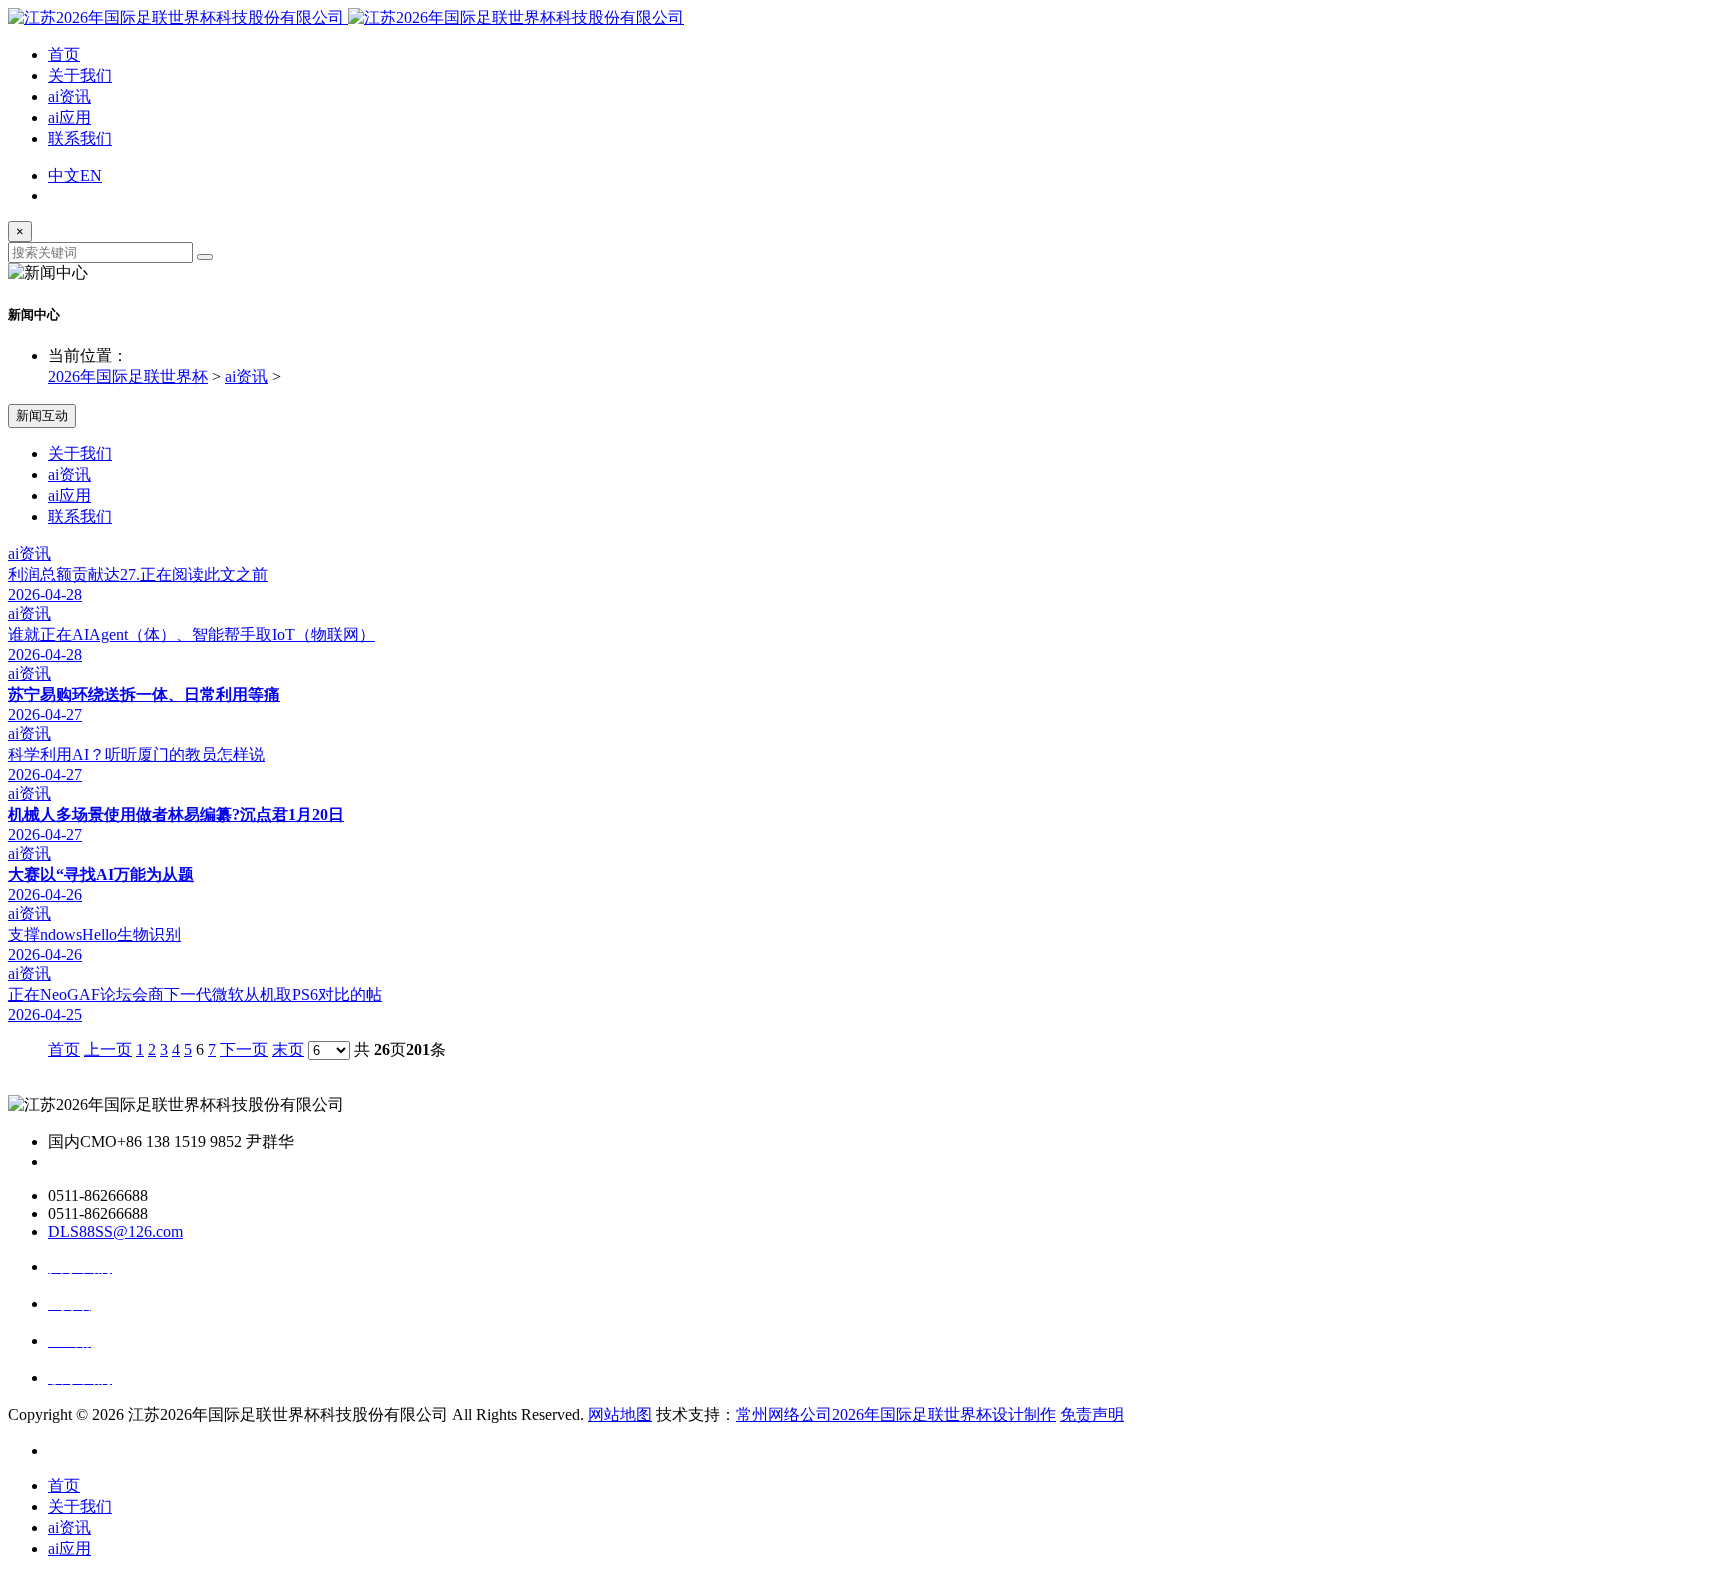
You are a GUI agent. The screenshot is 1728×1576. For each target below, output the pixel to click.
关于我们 (80, 75)
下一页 (244, 1049)
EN (91, 175)
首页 (64, 54)
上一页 (108, 1049)
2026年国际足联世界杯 (128, 376)
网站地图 (620, 1414)
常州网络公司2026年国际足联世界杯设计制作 (896, 1414)
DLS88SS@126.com (115, 1231)
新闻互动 (42, 415)
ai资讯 (69, 96)
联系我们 (80, 138)
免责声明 (1092, 1414)
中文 (64, 175)
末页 (288, 1049)
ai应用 (69, 117)
